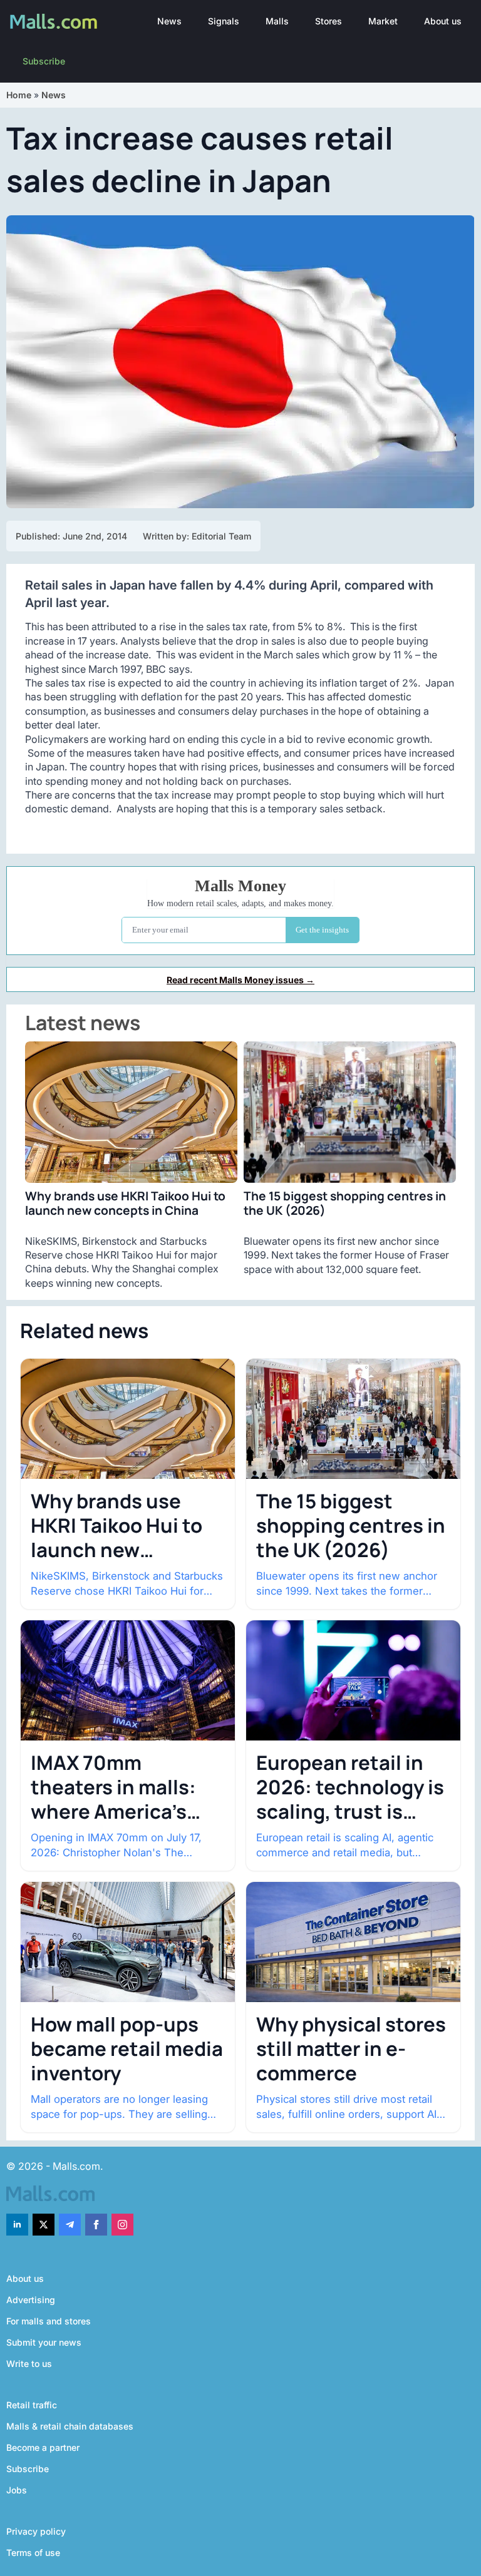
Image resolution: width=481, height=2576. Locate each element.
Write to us (29, 2364)
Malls (277, 21)
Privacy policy (36, 2531)
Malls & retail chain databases (70, 2426)
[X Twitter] (44, 2225)
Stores (328, 21)
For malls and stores (49, 2321)
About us (443, 21)
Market (383, 21)
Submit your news (44, 2342)
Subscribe (44, 61)
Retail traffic (32, 2405)
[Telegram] (70, 2225)
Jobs (17, 2490)
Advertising (31, 2300)
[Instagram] (122, 2225)
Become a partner (43, 2447)
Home (19, 95)
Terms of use (33, 2553)
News (169, 21)
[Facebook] (96, 2225)
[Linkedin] (17, 2225)
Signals (224, 21)
